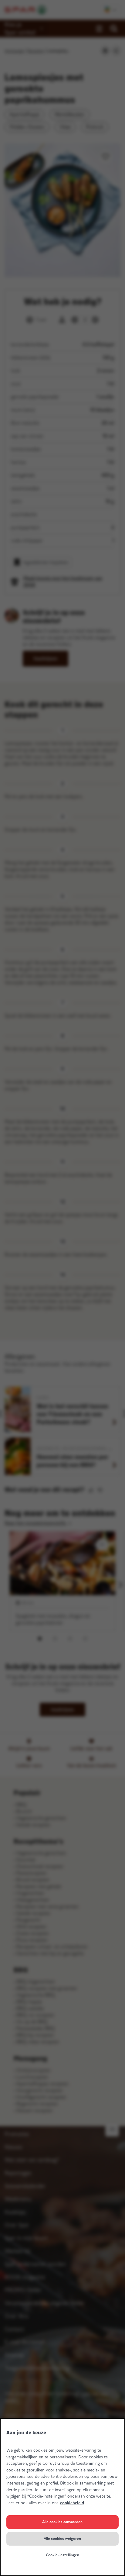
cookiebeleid (72, 2503)
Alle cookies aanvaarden (62, 2522)
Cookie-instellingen (62, 2555)
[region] (62, 2497)
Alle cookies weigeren (62, 2539)
